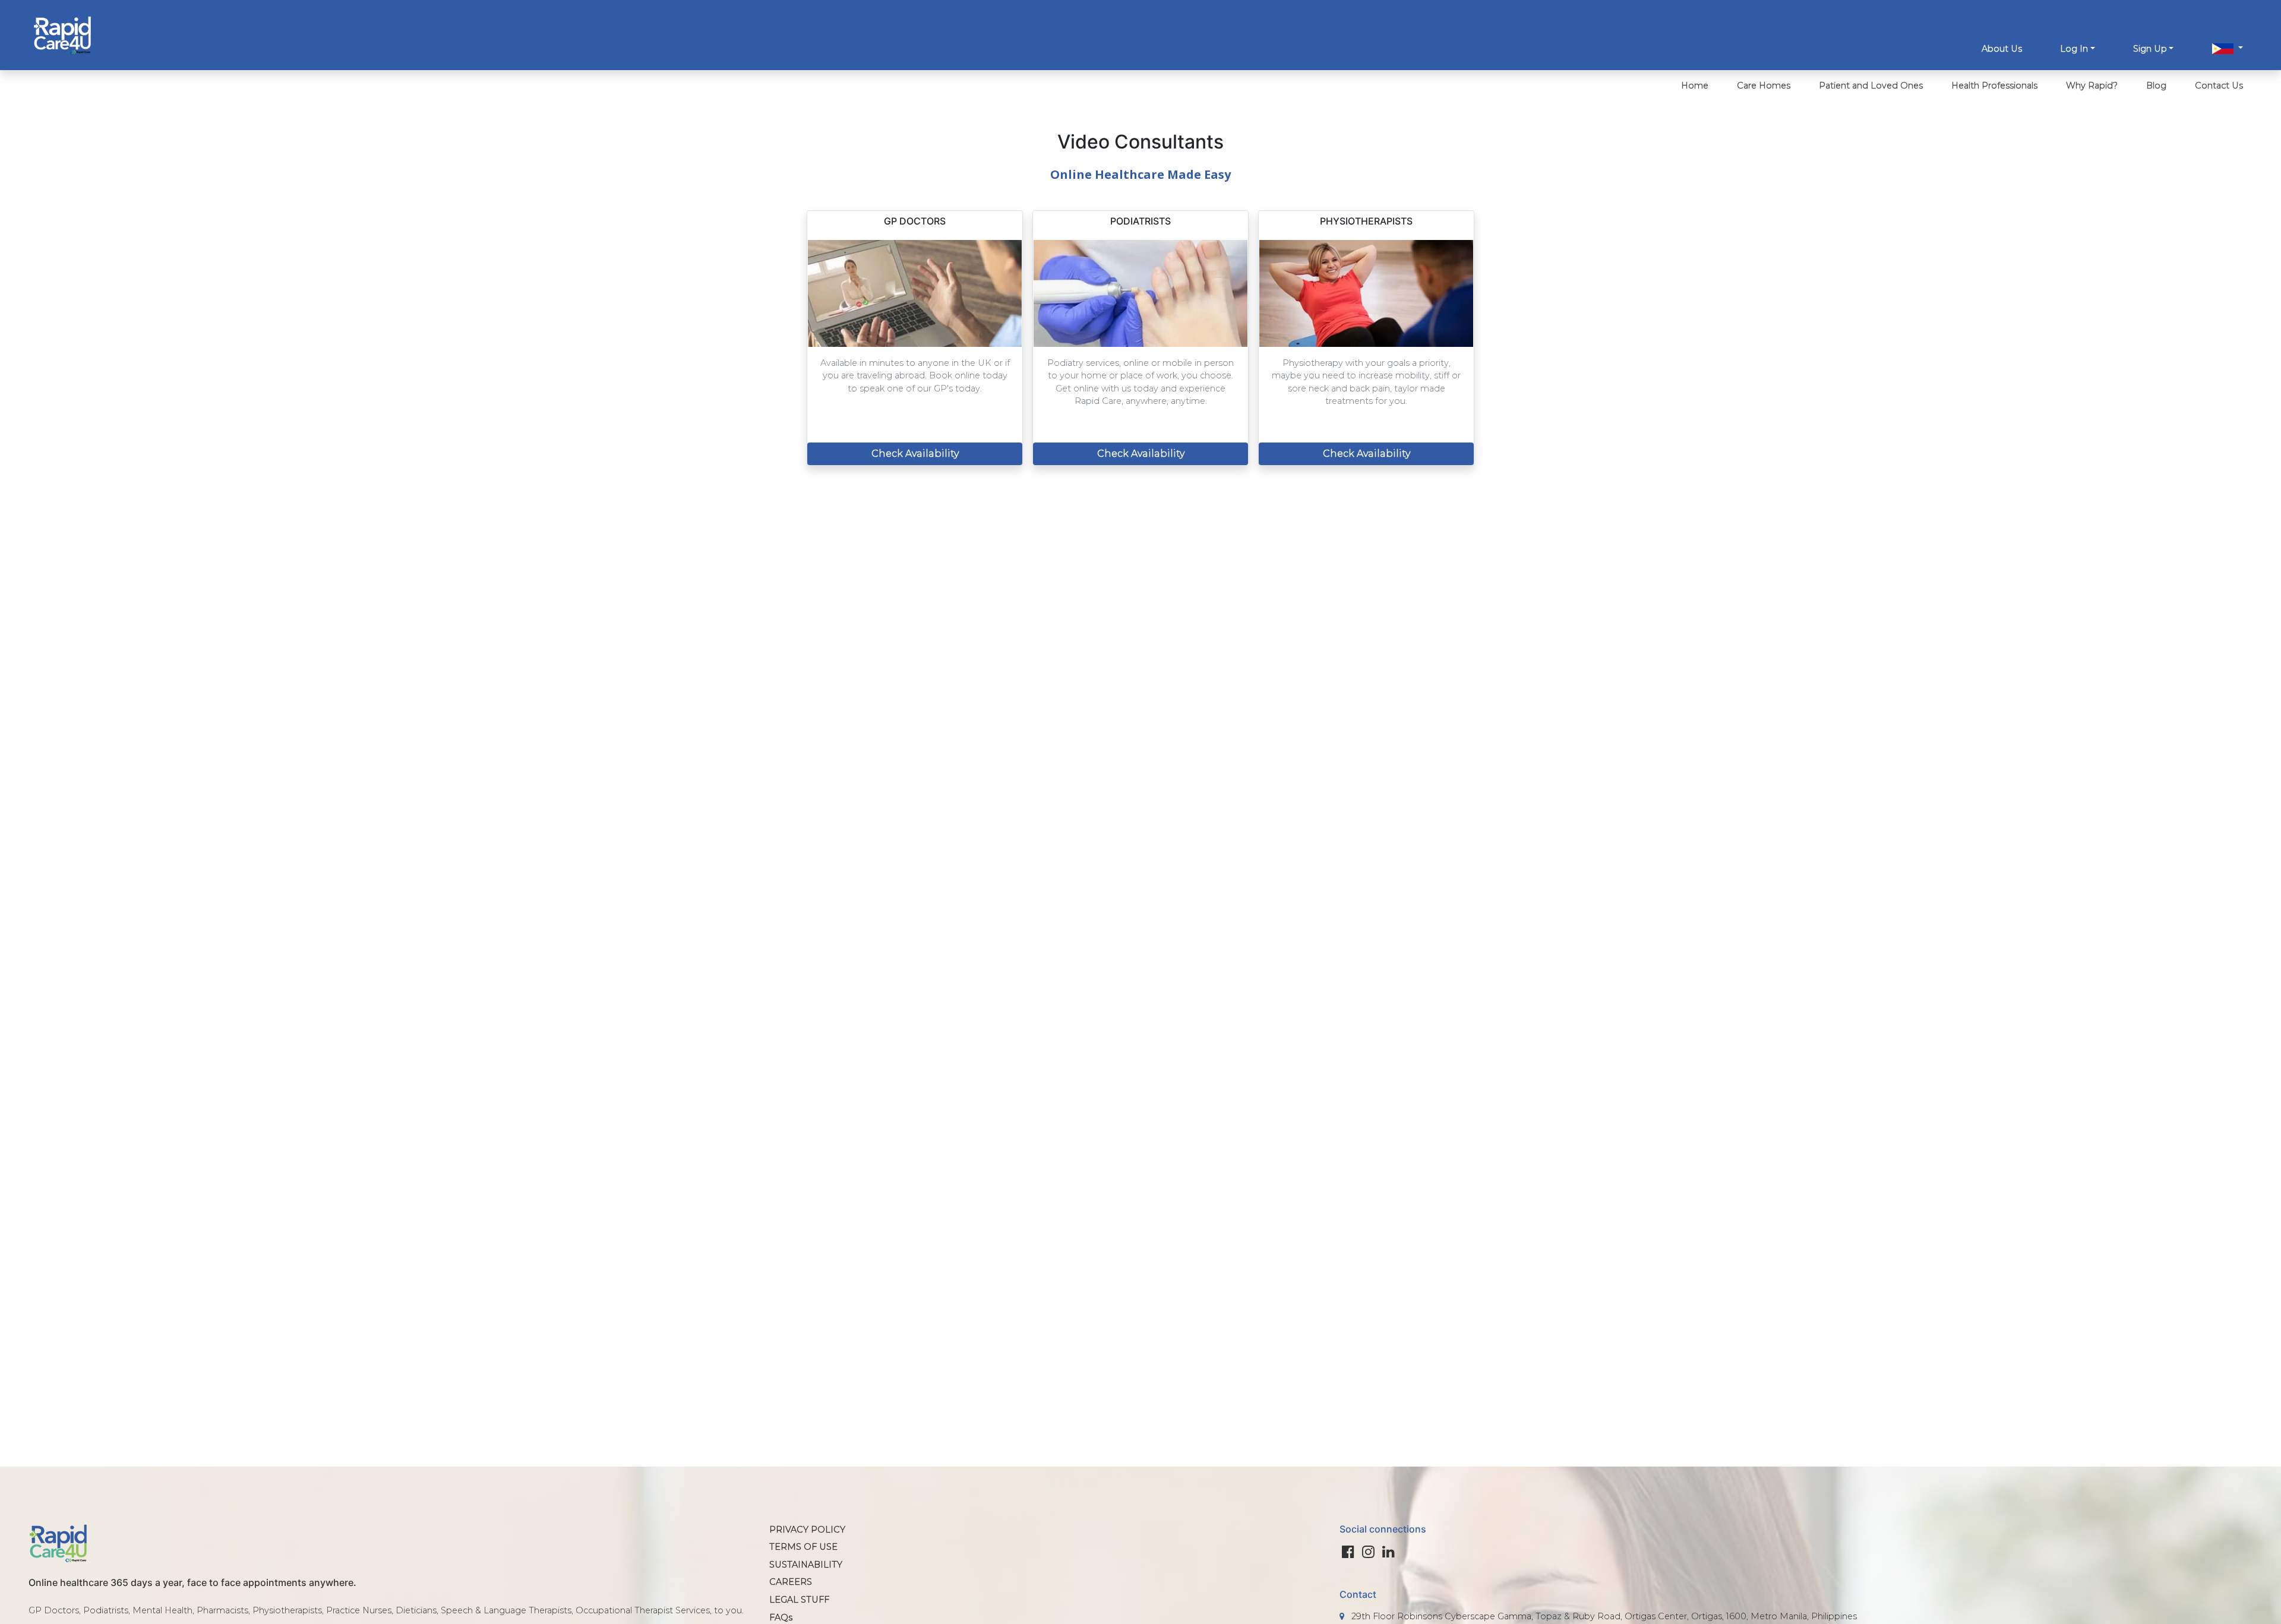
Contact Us (2219, 86)
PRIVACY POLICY (807, 1530)
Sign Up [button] (2150, 49)
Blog (2156, 86)
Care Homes (1764, 86)
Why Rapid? (2092, 86)
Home (1695, 86)
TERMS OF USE (803, 1547)
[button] (2228, 50)
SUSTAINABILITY (806, 1565)
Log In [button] (2074, 49)
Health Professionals (1994, 86)
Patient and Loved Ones (1871, 86)
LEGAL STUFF (799, 1600)
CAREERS (791, 1582)
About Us (2002, 49)
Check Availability (915, 454)
